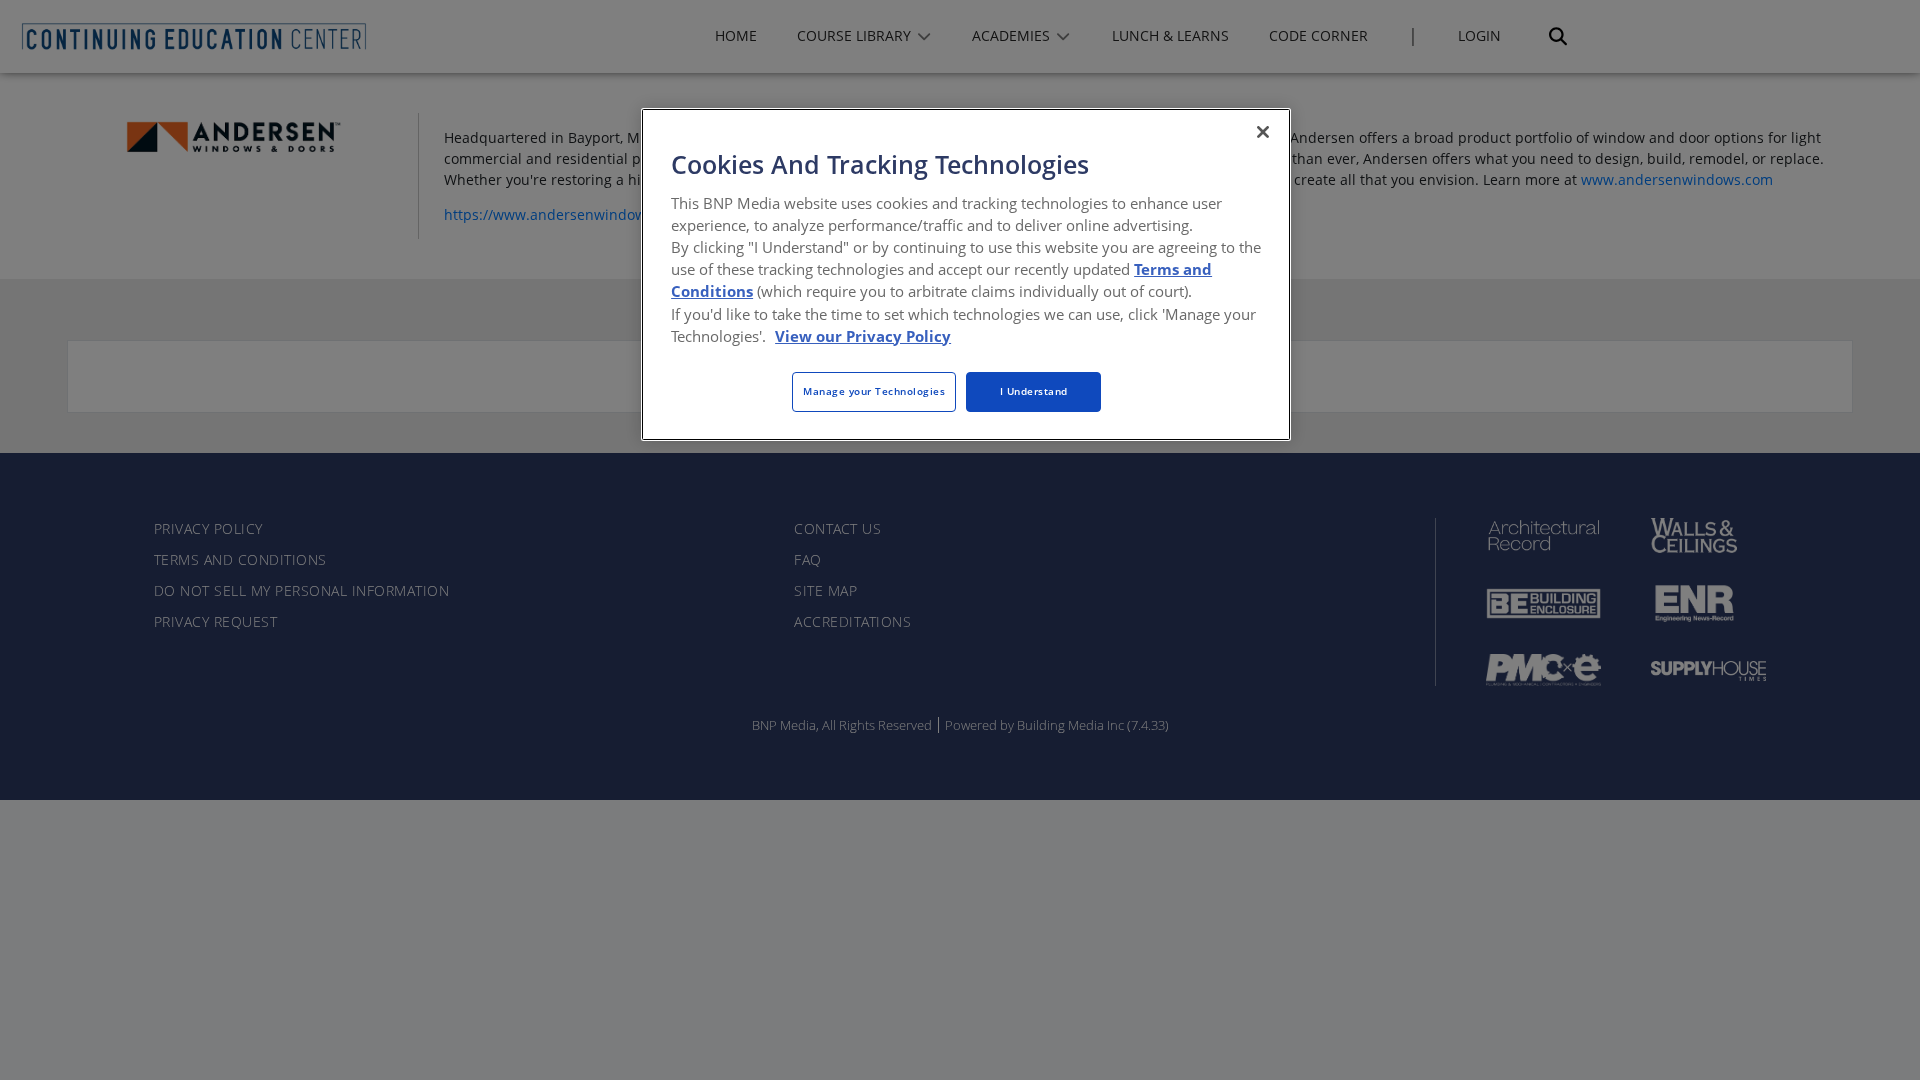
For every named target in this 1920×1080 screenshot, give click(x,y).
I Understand (1034, 391)
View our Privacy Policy (863, 336)
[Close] (1263, 132)
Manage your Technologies (874, 391)
